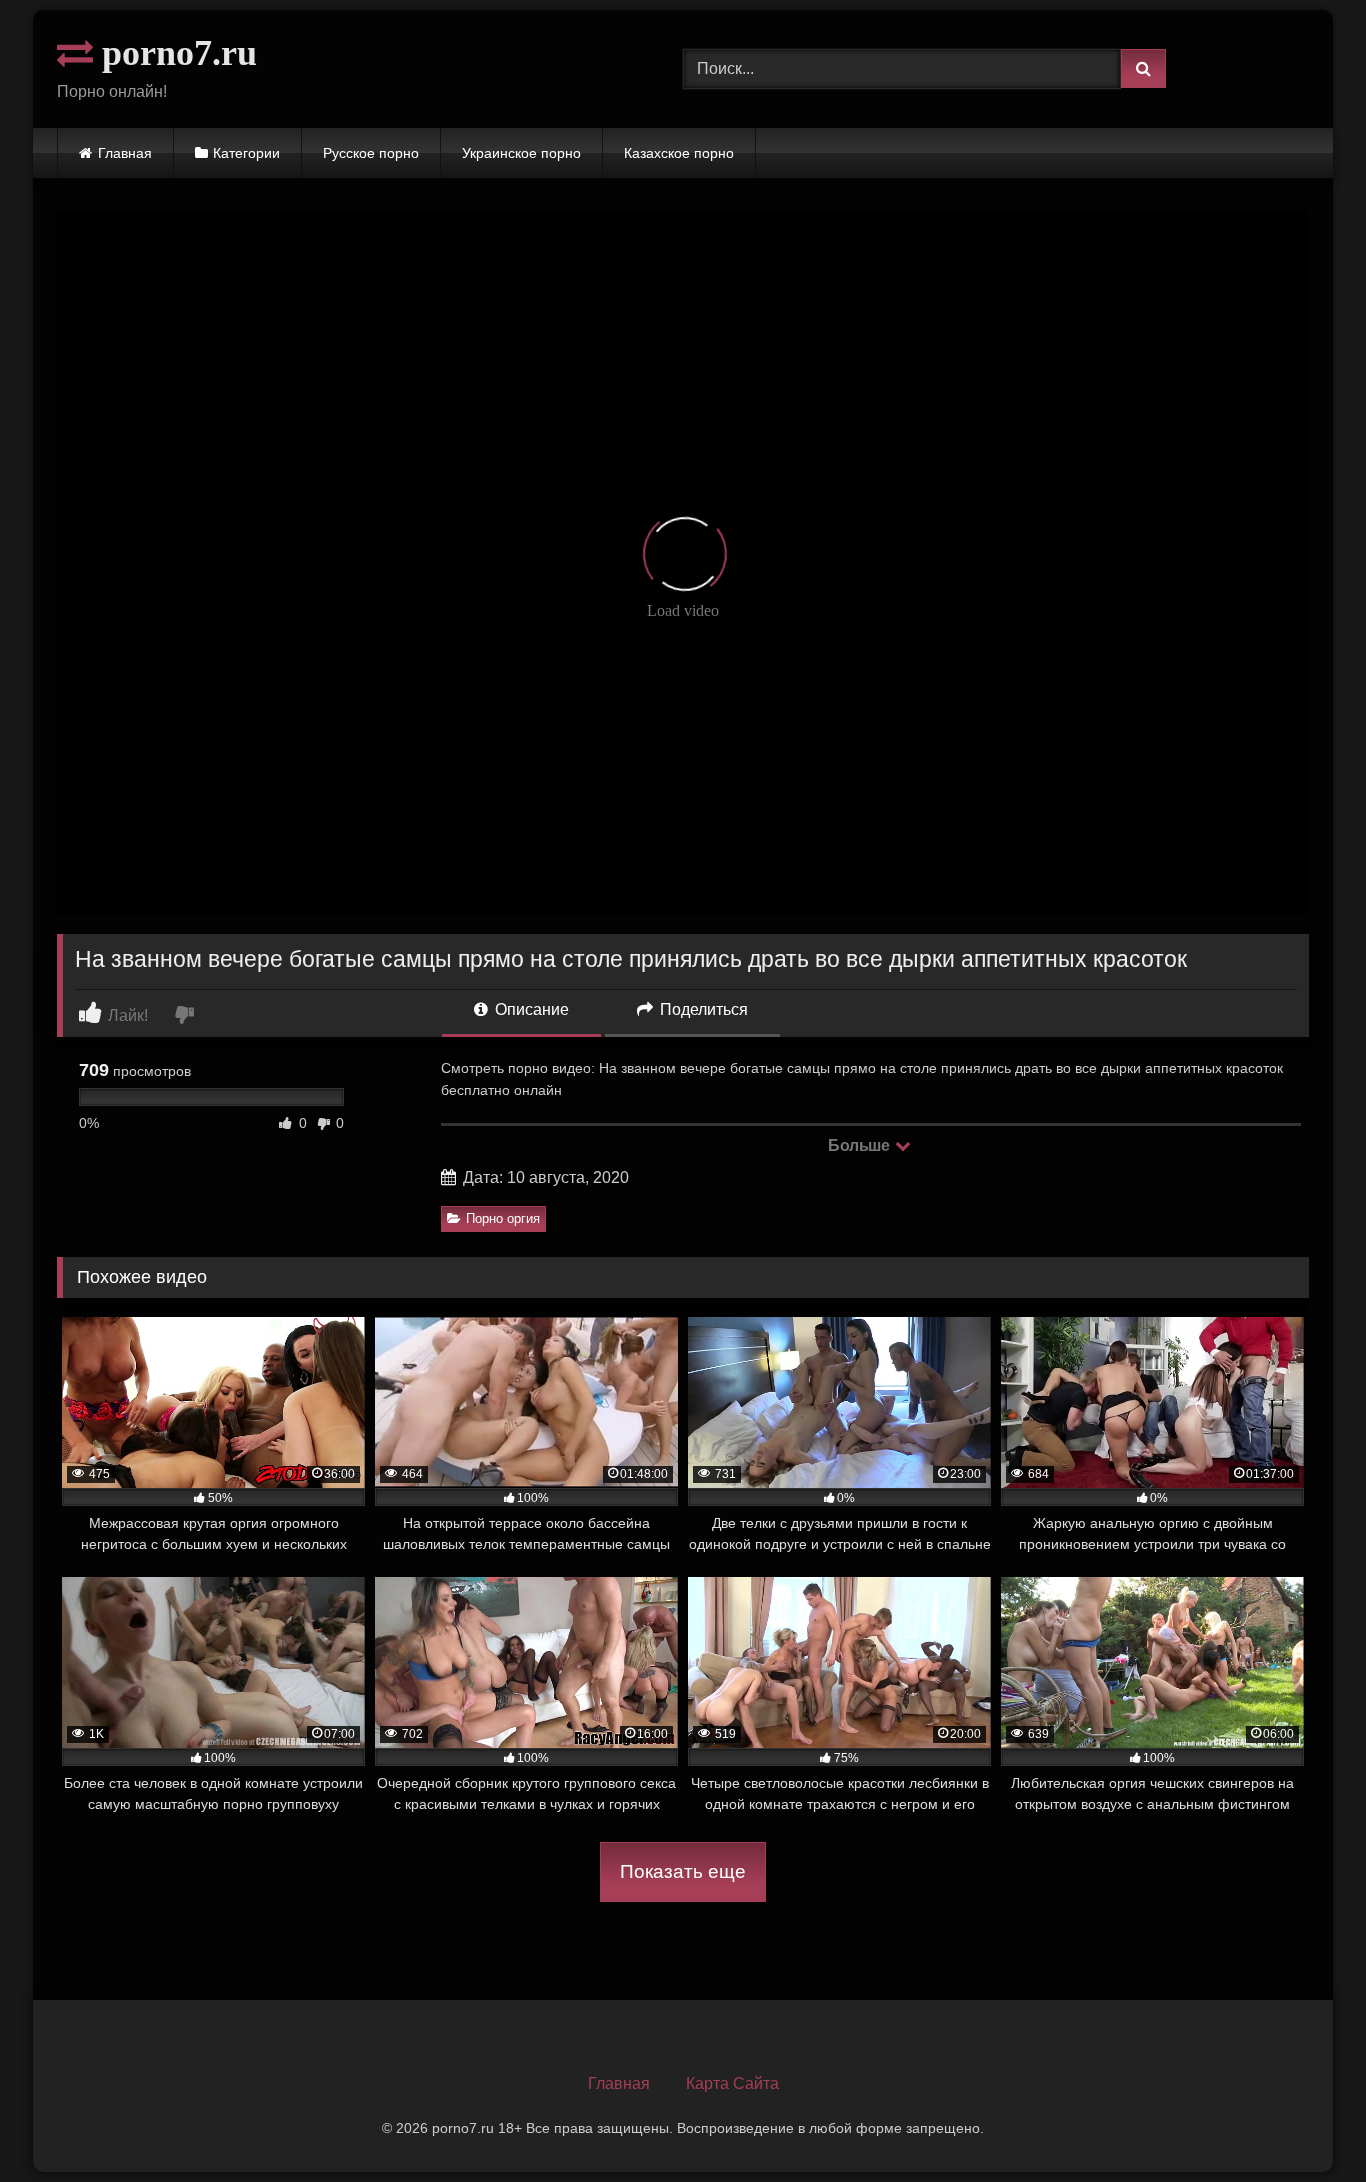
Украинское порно (521, 153)
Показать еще (683, 1871)
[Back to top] (1304, 2122)
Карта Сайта (732, 2083)
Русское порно (371, 153)
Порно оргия (503, 1218)
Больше (860, 1145)
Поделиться (702, 1009)
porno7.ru (175, 53)
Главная (125, 153)
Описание (530, 1009)
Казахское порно (679, 153)
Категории (246, 153)
